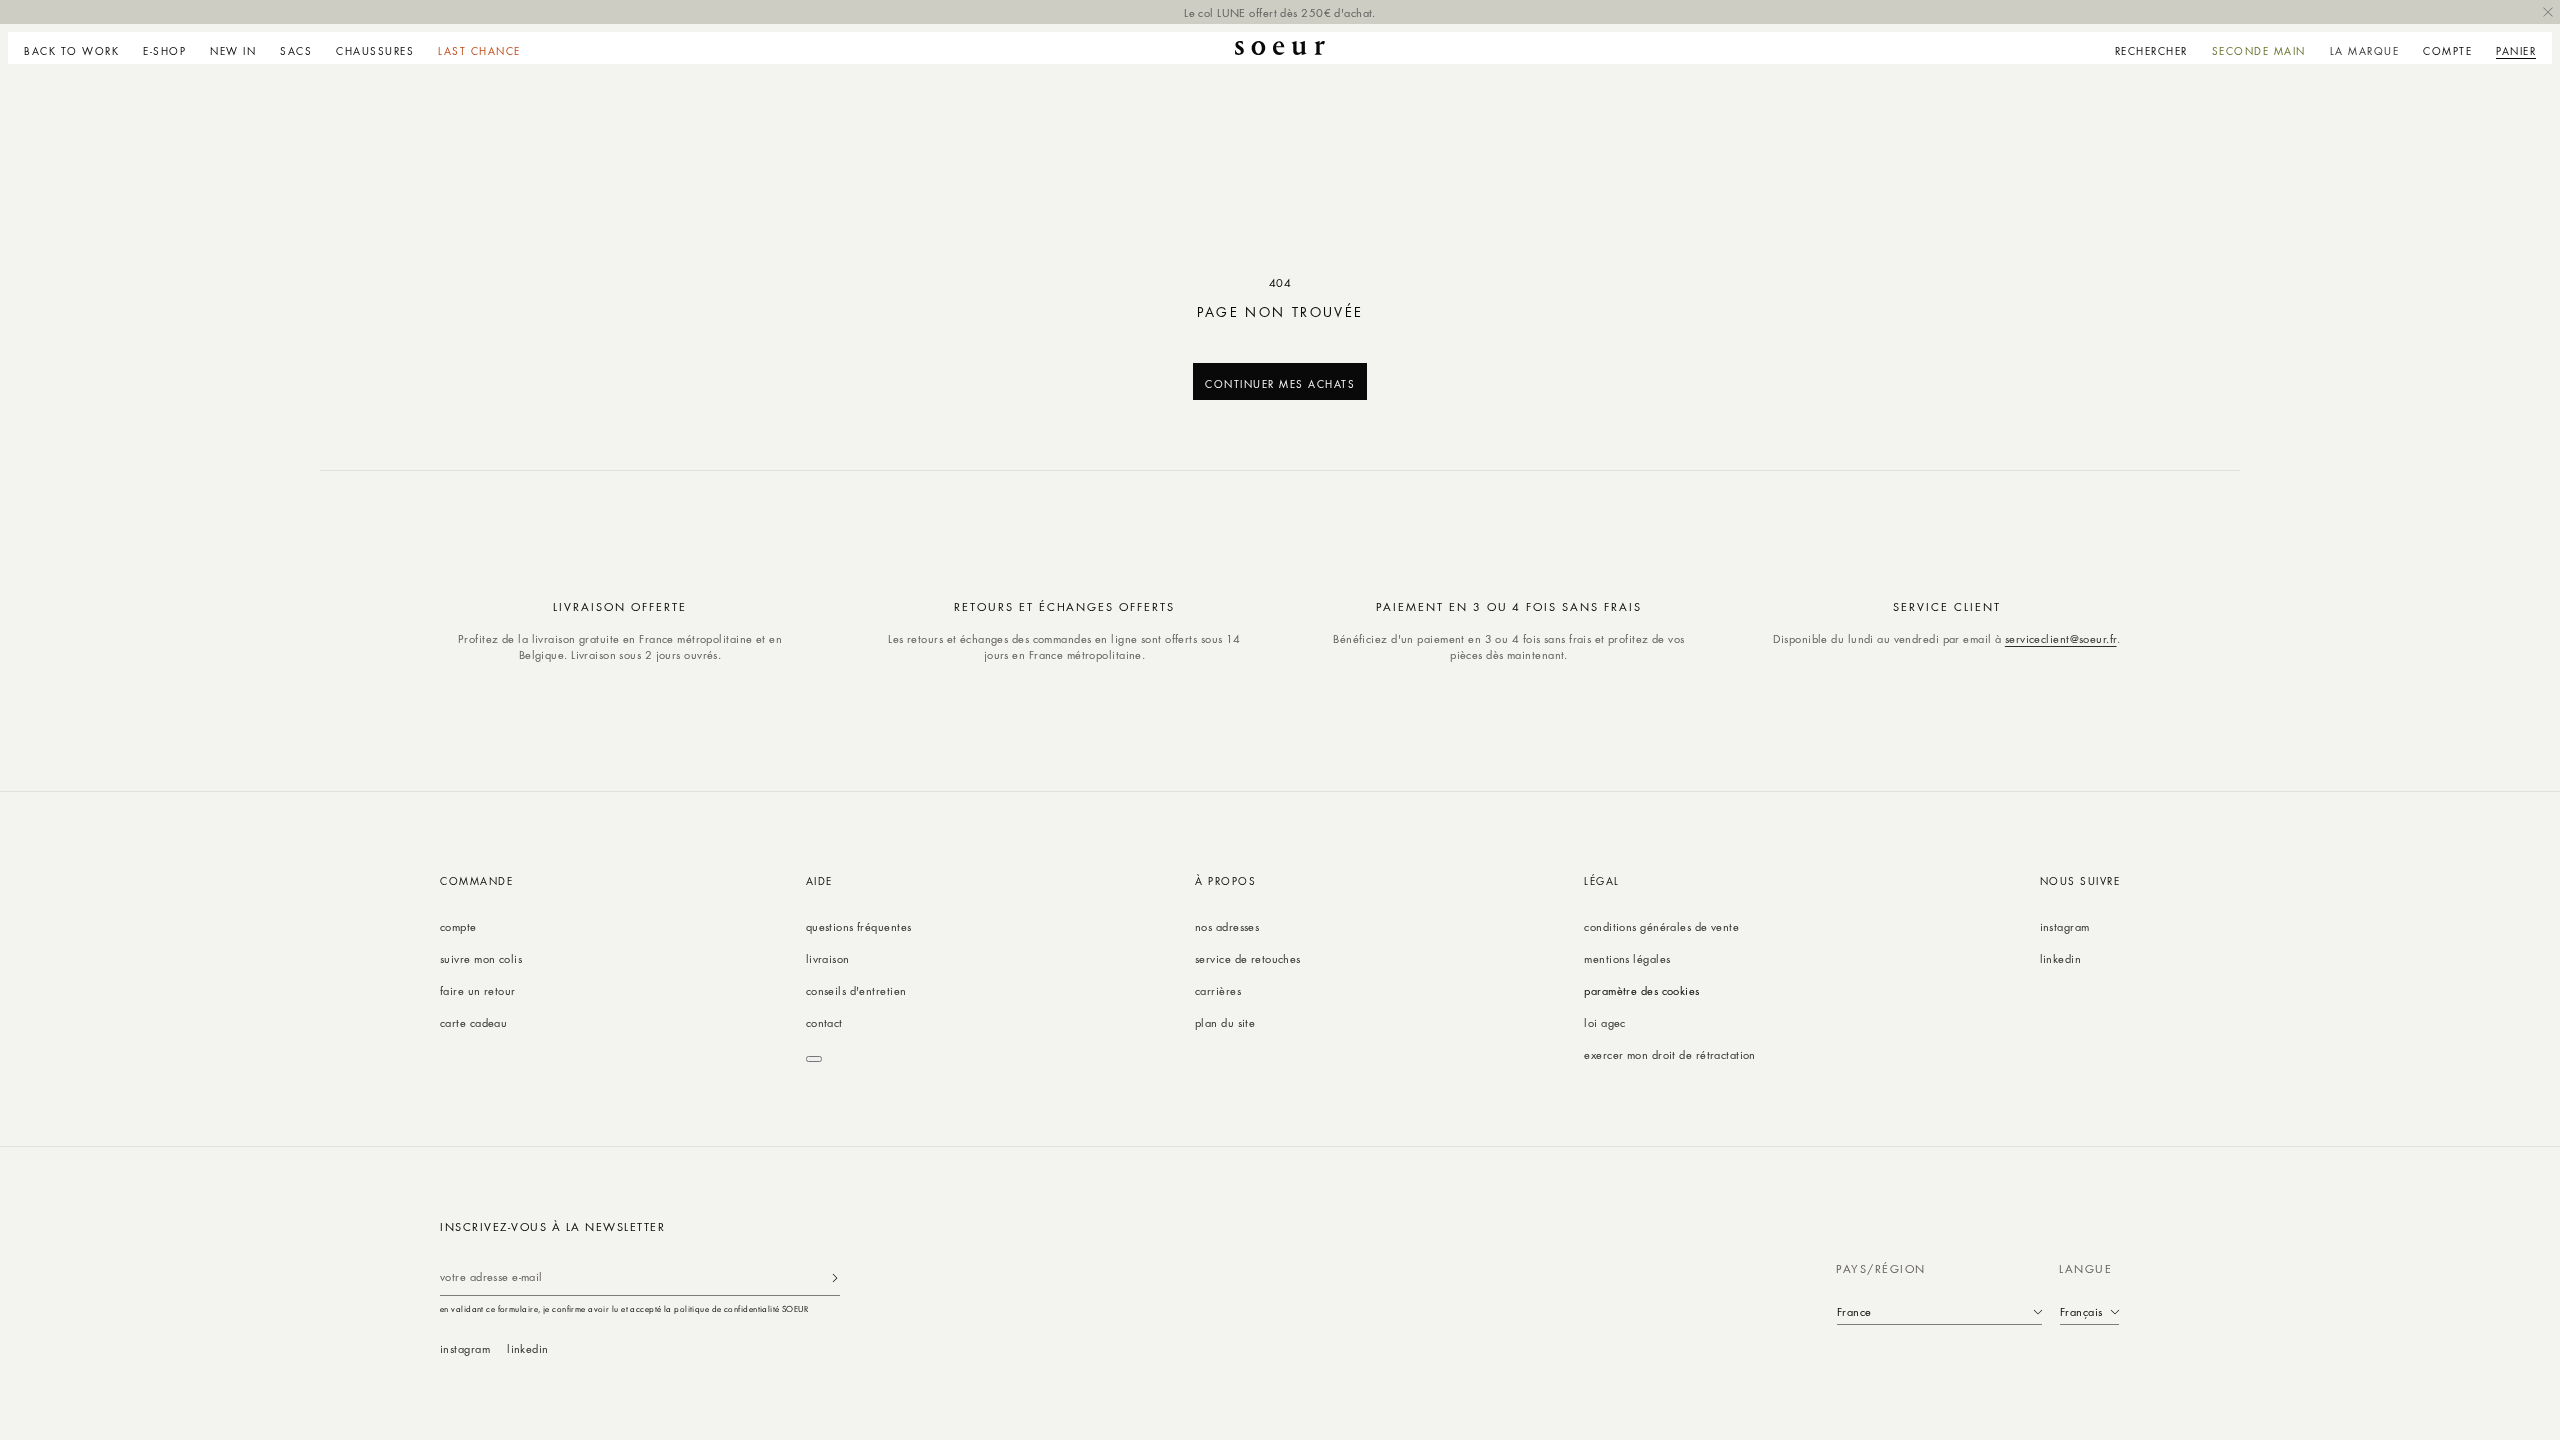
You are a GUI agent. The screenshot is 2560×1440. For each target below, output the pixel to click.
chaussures (375, 51)
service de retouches (1248, 958)
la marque (2365, 51)
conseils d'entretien (856, 990)
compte (458, 926)
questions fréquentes (859, 926)
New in (233, 51)
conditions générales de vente (1661, 926)
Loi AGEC (1605, 1022)
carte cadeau (473, 1022)
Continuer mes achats (1280, 383)
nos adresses (1227, 926)
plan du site (1225, 1022)
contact (824, 1022)
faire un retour (478, 990)
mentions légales (1627, 958)
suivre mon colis (481, 958)
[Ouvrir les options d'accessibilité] (814, 1059)
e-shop (164, 51)
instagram (2065, 926)
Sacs (296, 51)
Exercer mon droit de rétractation (1670, 1054)
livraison (828, 958)
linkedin (2061, 958)
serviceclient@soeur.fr (2061, 638)
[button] (164, 48)
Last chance (479, 51)
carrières (1218, 990)
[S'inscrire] (835, 1277)
